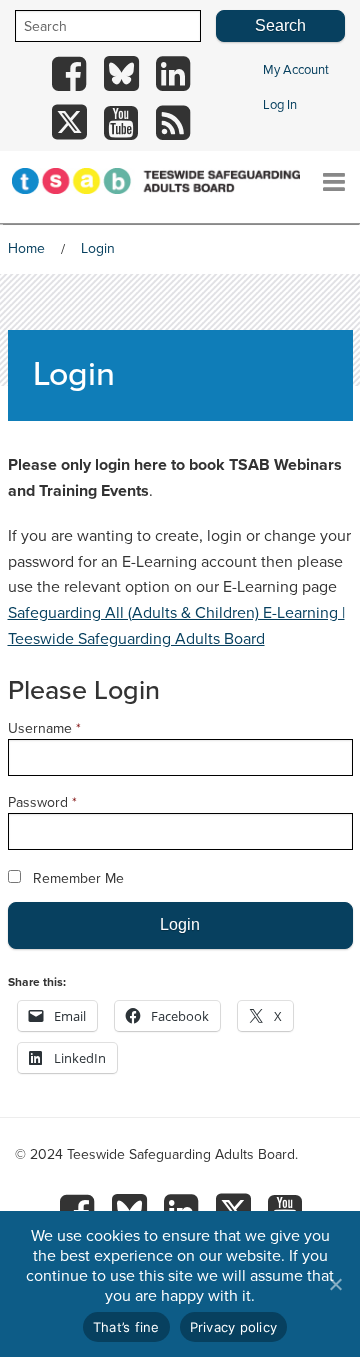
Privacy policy (234, 1327)
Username (44, 728)
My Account (296, 70)
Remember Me (78, 878)
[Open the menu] (334, 173)
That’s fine (126, 1327)
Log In (280, 105)
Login (98, 248)
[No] (335, 1284)
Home (26, 248)
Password (42, 802)
